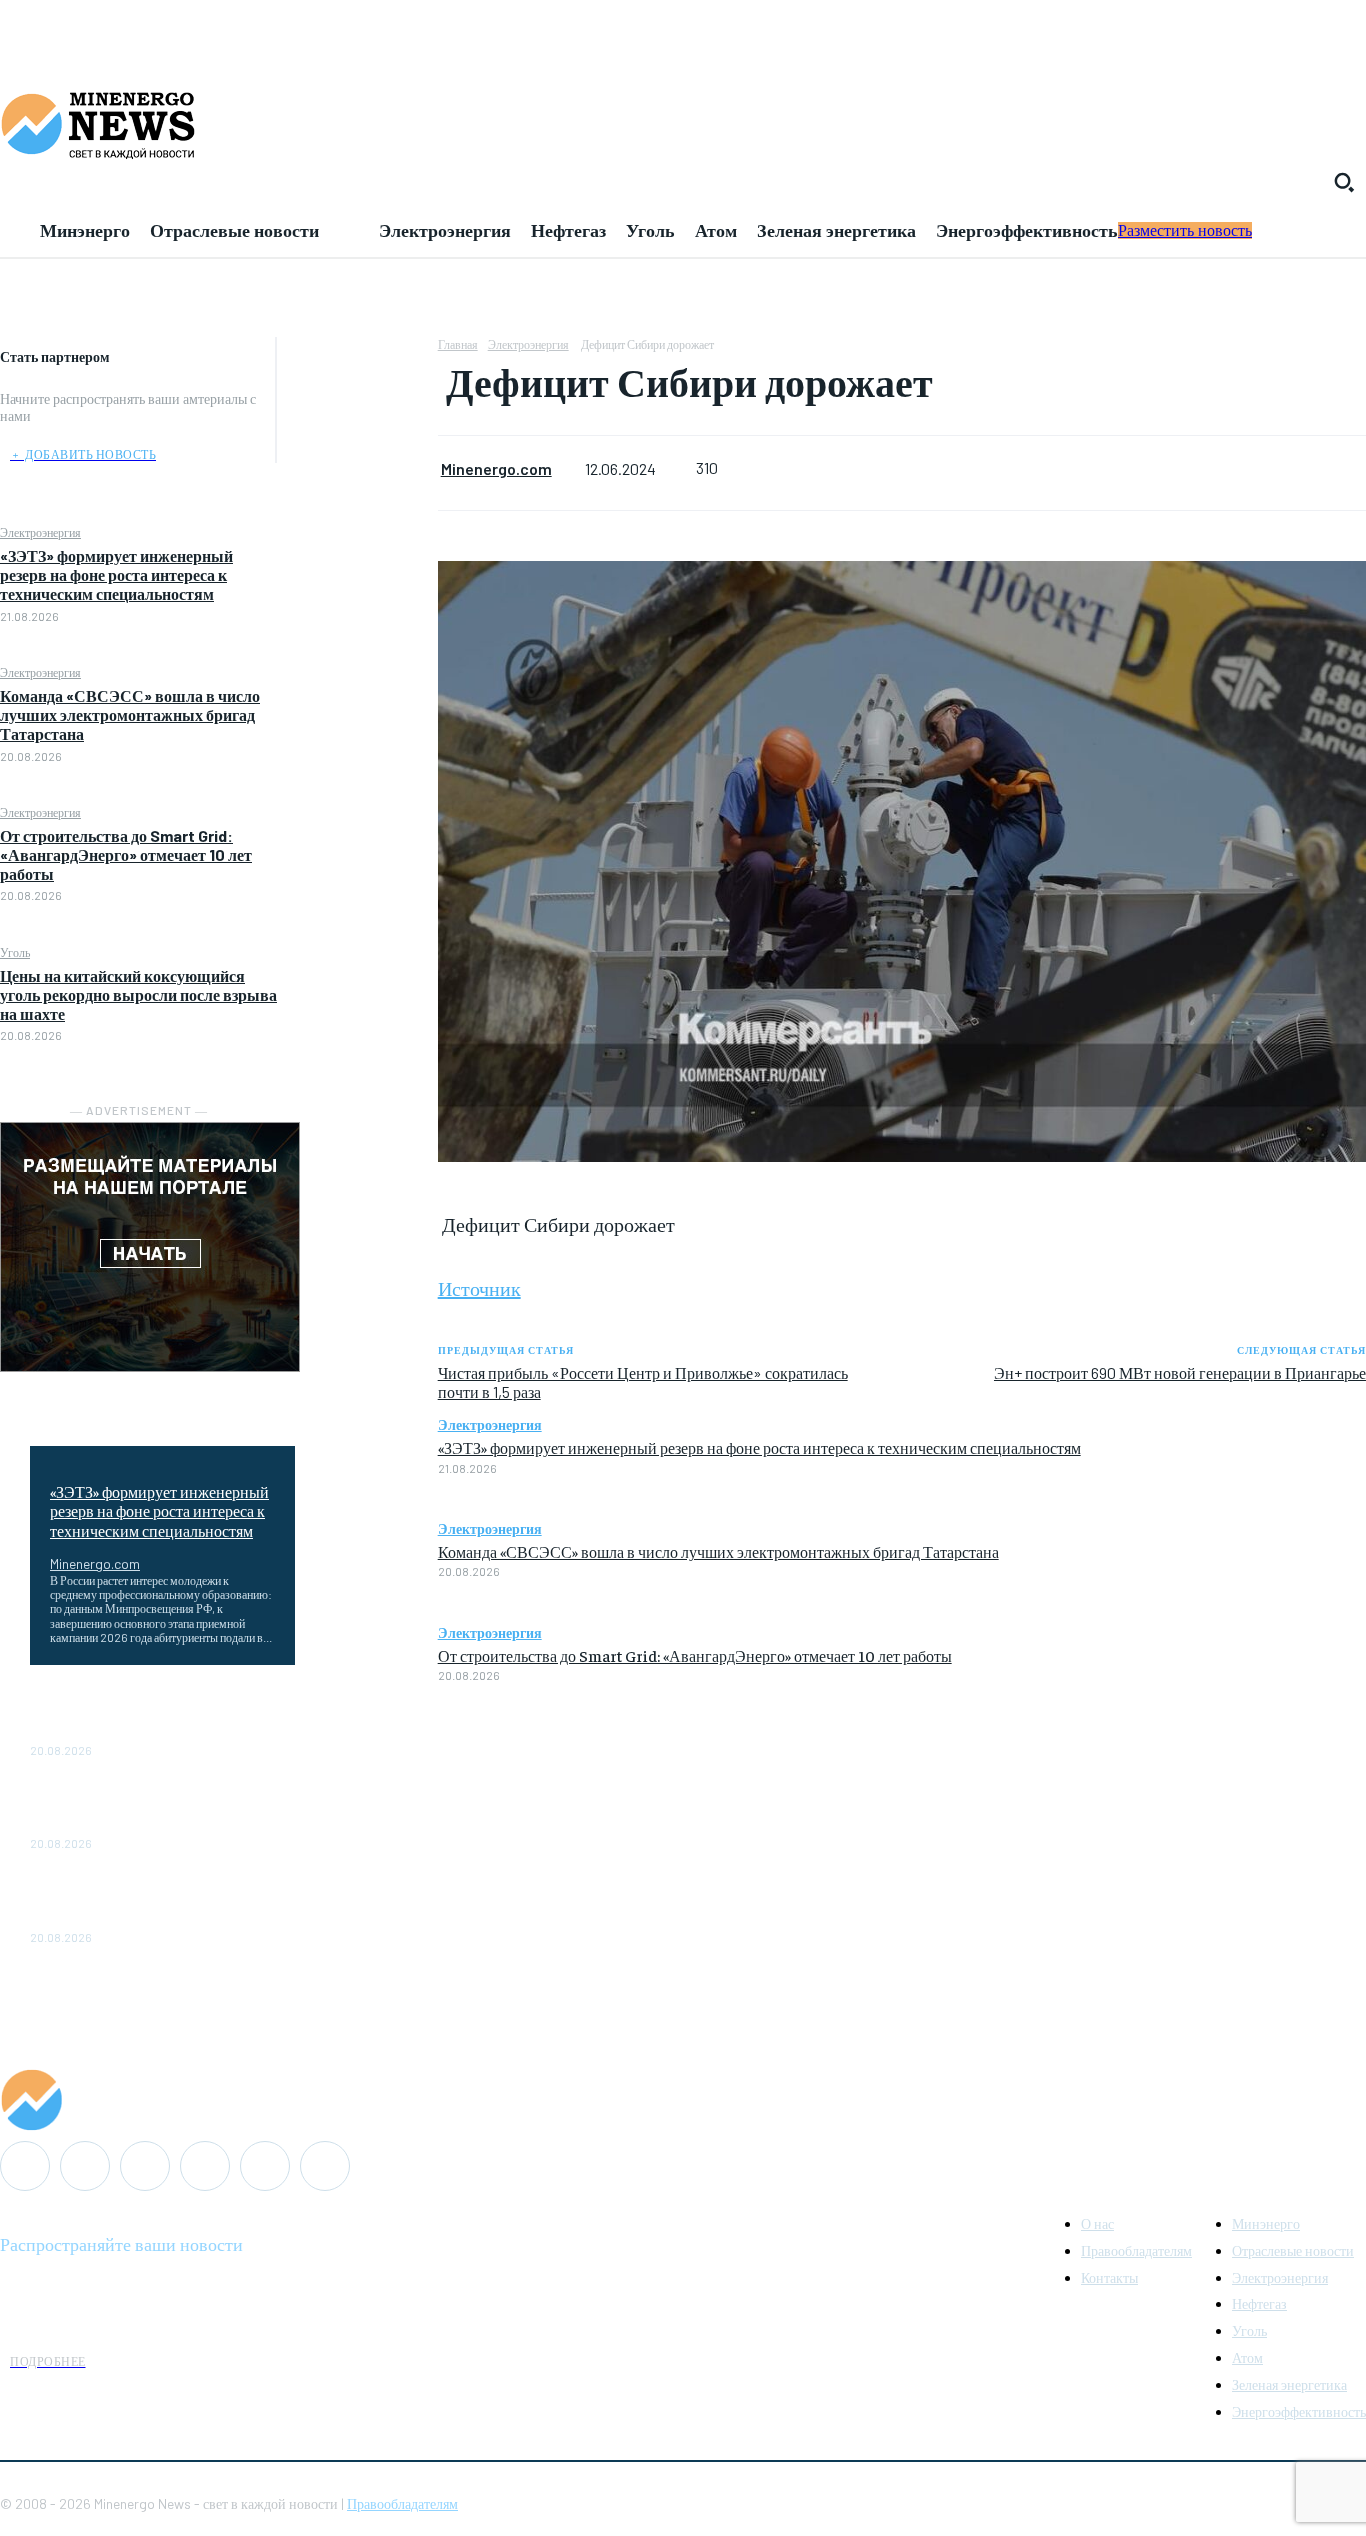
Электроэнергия (40, 532)
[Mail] (85, 2166)
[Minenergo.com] (683, 2100)
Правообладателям (402, 2503)
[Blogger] (25, 2166)
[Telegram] (205, 2166)
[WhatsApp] (357, 498)
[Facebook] (357, 357)
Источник (479, 1287)
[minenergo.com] (683, 124)
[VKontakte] (265, 2166)
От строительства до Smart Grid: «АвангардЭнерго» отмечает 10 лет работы (126, 854)
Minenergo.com (95, 1563)
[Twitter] (357, 404)
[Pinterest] (357, 451)
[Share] (145, 2166)
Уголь (15, 952)
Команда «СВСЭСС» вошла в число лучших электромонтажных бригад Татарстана (130, 714)
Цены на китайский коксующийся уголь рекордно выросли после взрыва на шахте (138, 994)
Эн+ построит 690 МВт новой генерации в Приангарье (1180, 1372)
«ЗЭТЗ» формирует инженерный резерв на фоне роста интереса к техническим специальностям (116, 574)
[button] (1344, 182)
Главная (458, 344)
